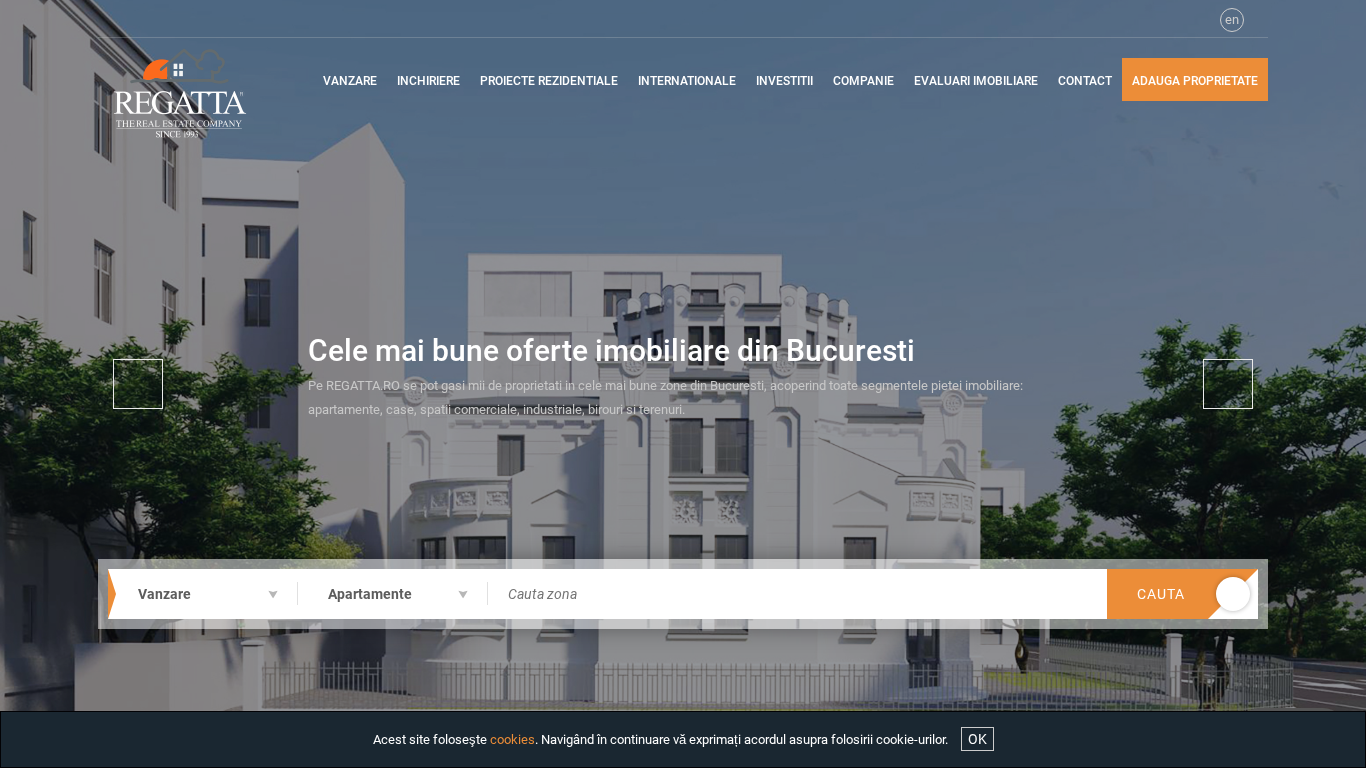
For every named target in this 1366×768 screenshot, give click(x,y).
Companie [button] (863, 81)
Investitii (784, 81)
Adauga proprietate (1195, 81)
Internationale (687, 81)
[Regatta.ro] (195, 93)
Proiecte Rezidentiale (549, 81)
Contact (1085, 81)
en (1232, 19)
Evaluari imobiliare (976, 81)
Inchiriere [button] (428, 81)
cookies (512, 739)
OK (977, 739)
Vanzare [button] (350, 81)
